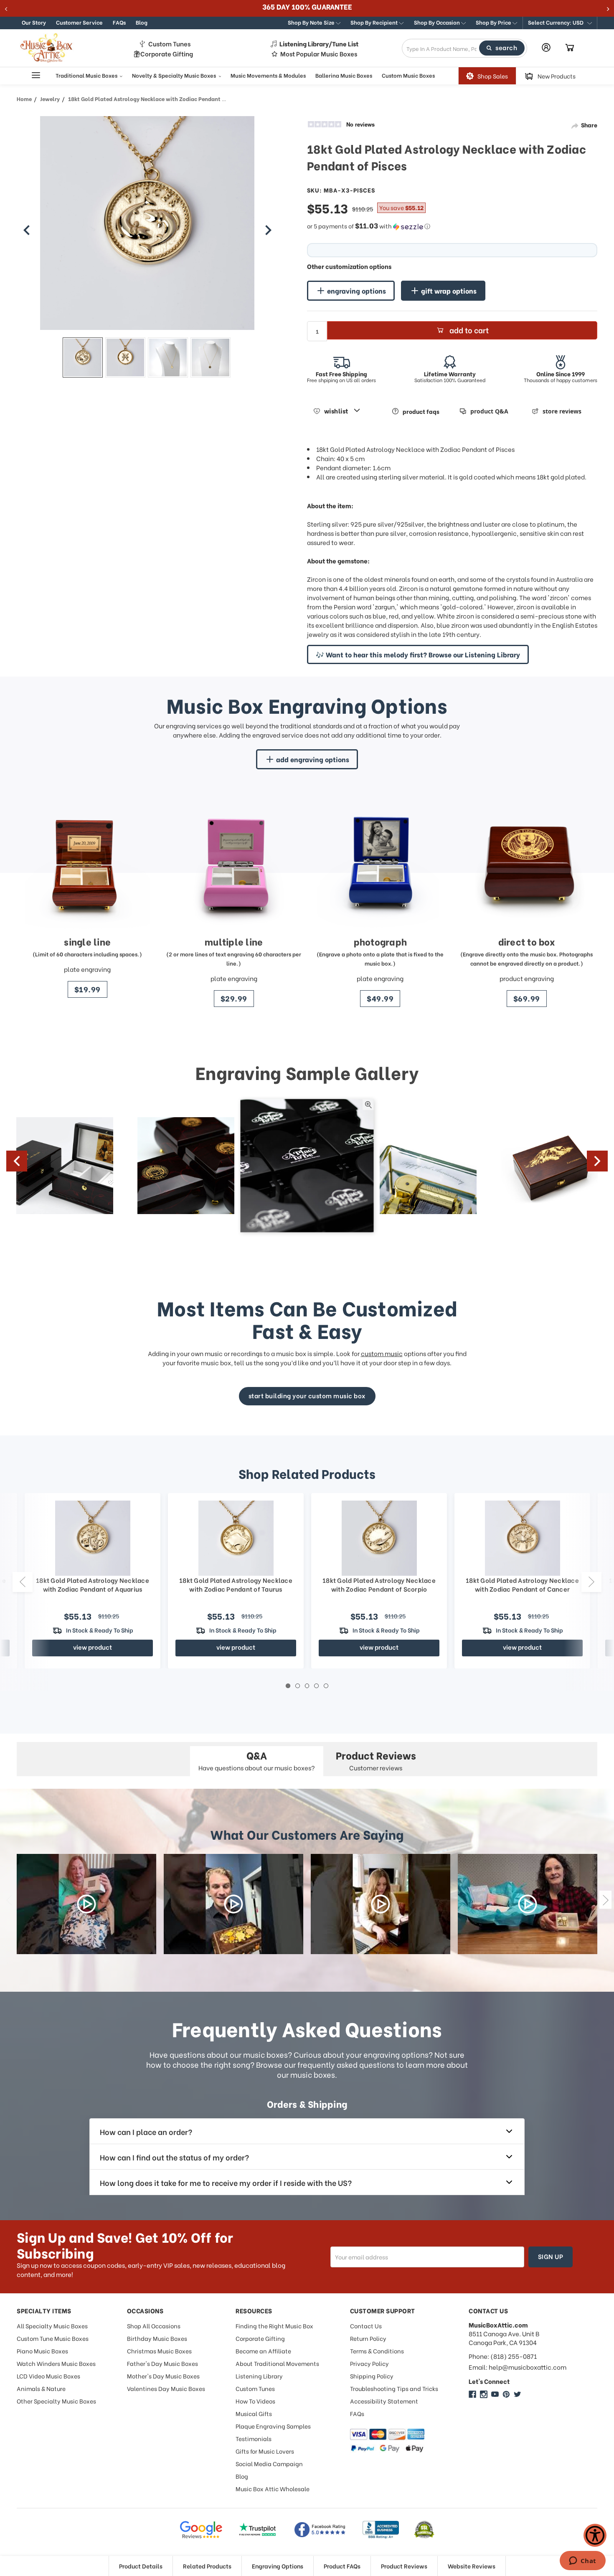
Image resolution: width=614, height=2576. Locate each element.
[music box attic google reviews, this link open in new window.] (201, 2530)
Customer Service (79, 22)
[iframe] (582, 2561)
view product (93, 1647)
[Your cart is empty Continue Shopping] (570, 48)
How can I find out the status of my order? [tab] (174, 2157)
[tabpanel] (379, 1581)
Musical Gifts (254, 2413)
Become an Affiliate (263, 2351)
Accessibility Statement (384, 2401)
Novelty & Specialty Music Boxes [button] (175, 75)
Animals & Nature (41, 2388)
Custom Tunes (169, 44)
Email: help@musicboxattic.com (518, 2367)
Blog (142, 22)
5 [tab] (326, 1686)
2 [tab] (298, 1686)
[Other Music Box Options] (27, 230)
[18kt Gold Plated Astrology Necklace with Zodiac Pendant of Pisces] (83, 357)
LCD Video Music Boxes (48, 2376)
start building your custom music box (307, 1395)
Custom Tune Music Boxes (53, 2338)
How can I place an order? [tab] (146, 2131)
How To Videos (255, 2401)
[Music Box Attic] (472, 2394)
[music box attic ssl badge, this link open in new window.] (424, 2530)
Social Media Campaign (269, 2463)
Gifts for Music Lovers (265, 2451)
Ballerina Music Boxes (344, 75)
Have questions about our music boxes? (257, 1760)
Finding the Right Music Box (274, 2326)
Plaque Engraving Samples (273, 2426)
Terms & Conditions (377, 2351)
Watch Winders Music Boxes (56, 2363)
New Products (557, 76)
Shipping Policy (372, 2376)
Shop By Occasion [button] (438, 22)
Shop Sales (493, 76)
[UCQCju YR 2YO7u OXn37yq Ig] (495, 2394)
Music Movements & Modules (268, 75)
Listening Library (259, 2376)
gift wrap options (449, 290)
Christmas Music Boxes (159, 2351)
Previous (17, 1161)
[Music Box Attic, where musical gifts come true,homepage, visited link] (48, 48)
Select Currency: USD (556, 22)
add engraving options (313, 759)
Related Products (207, 2566)
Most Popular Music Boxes (319, 54)
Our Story (34, 22)
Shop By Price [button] (494, 22)
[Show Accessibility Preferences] (595, 2535)
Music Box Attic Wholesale (273, 2489)
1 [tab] (288, 1686)
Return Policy (368, 2338)
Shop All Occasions (154, 2326)
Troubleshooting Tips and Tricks (394, 2388)
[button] (560, 23)
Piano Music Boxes (42, 2351)
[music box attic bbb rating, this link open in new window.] (381, 2530)
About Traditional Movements (277, 2363)
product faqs (421, 411)
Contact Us (366, 2326)
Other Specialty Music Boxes (56, 2401)
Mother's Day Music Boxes (163, 2376)
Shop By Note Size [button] (312, 22)
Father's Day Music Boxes (162, 2363)
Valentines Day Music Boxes (166, 2388)
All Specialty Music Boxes (52, 2326)
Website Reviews (472, 2566)
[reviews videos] (86, 1904)
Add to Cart (469, 330)
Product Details (141, 2566)
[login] (546, 47)
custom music (382, 1353)
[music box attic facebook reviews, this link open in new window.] (320, 2530)
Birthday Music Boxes (157, 2338)
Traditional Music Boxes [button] (87, 75)
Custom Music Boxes (408, 75)
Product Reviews (404, 2566)
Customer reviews (376, 1760)
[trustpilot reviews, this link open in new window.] (258, 2530)
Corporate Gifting (167, 54)
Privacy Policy (369, 2363)
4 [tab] (316, 1686)
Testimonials (254, 2438)
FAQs (119, 22)
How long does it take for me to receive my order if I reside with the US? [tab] (226, 2182)
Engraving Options (278, 2566)
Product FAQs (342, 2566)
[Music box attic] (518, 2394)
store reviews (562, 411)
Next (597, 1161)
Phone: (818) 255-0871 (503, 2356)
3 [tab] (307, 1686)
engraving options (356, 290)
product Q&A (489, 411)
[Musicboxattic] (484, 2394)
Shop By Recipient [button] (375, 22)
